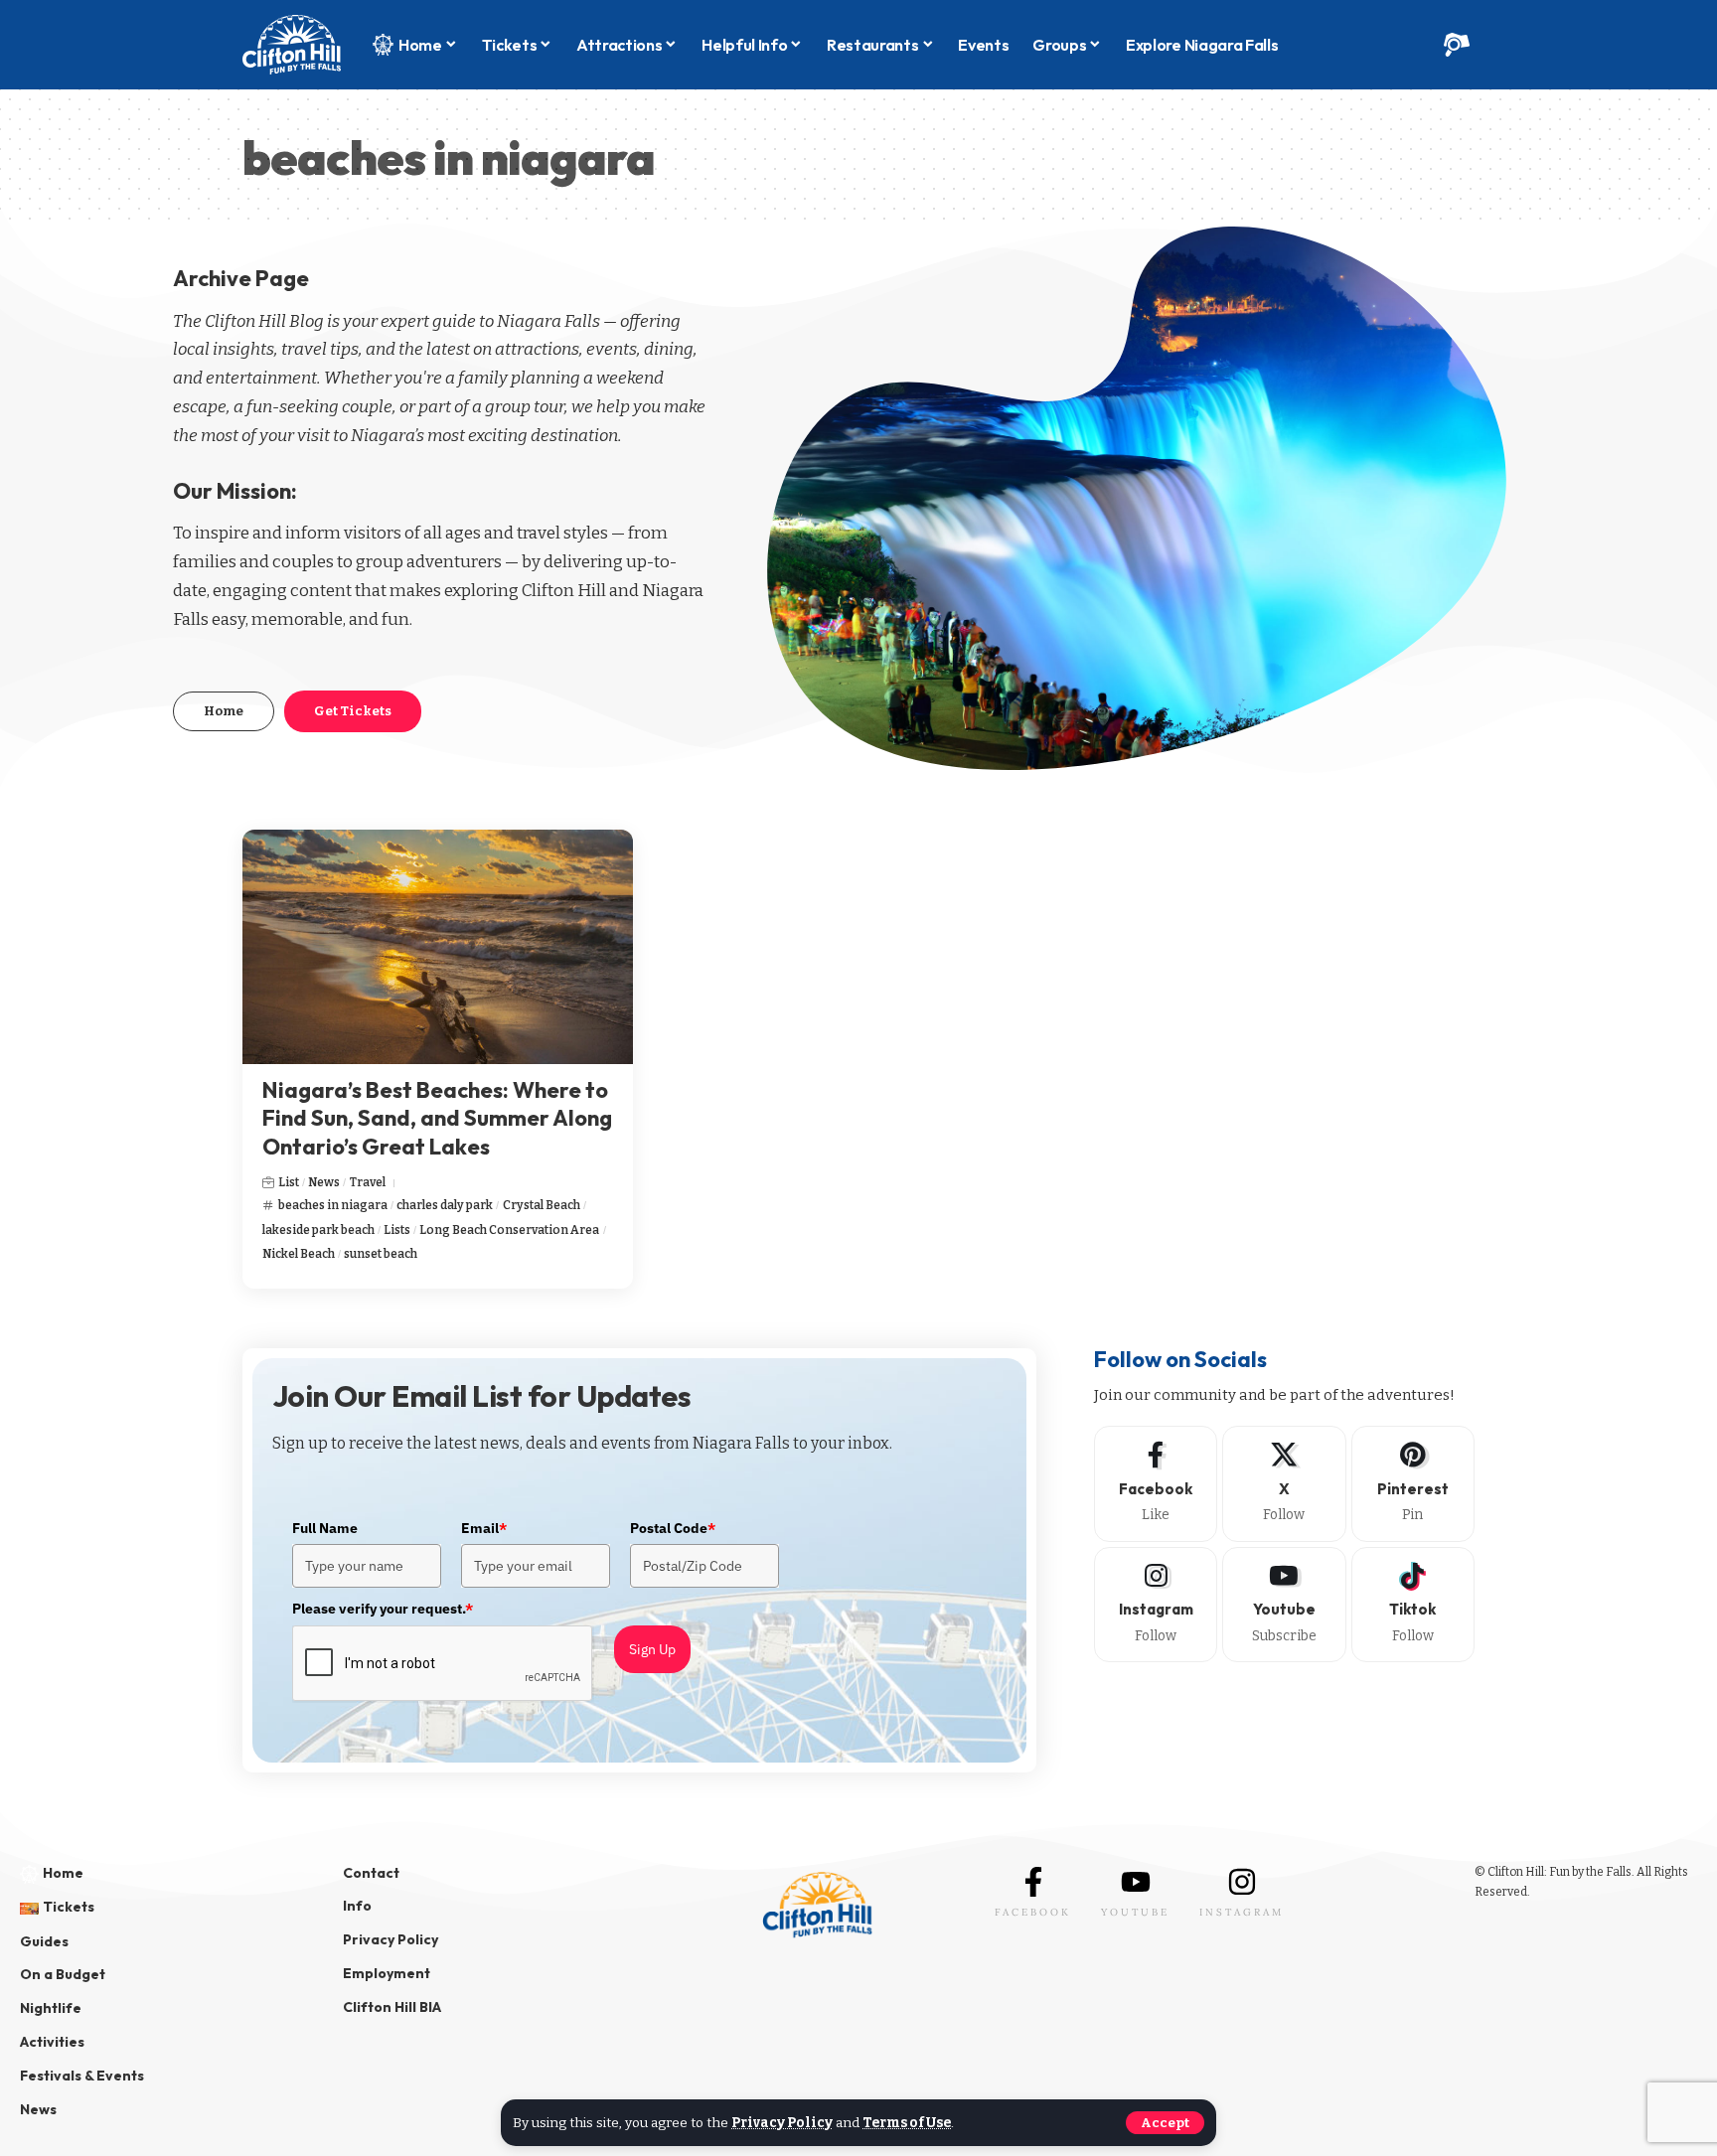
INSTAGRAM (1242, 1912)
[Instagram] (1156, 1605)
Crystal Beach (542, 1205)
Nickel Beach (299, 1254)
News (324, 1182)
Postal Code (673, 1528)
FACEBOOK (1033, 1912)
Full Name (325, 1528)
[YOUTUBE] (1136, 1882)
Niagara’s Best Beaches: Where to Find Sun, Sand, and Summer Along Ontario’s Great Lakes (437, 1118)
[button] (1165, 2123)
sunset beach (381, 1254)
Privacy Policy (782, 2123)
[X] (1284, 1483)
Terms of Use (907, 2123)
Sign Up (652, 1649)
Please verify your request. (383, 1609)
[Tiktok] (1413, 1605)
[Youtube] (1284, 1605)
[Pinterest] (1413, 1483)
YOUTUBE (1135, 1912)
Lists (397, 1230)
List (289, 1182)
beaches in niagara (333, 1205)
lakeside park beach (318, 1230)
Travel (368, 1182)
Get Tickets (353, 711)
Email (484, 1528)
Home (224, 711)
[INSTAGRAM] (1242, 1882)
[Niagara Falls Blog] (292, 45)
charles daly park (445, 1205)
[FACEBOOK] (1033, 1882)
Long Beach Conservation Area (509, 1230)
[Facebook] (1156, 1483)
